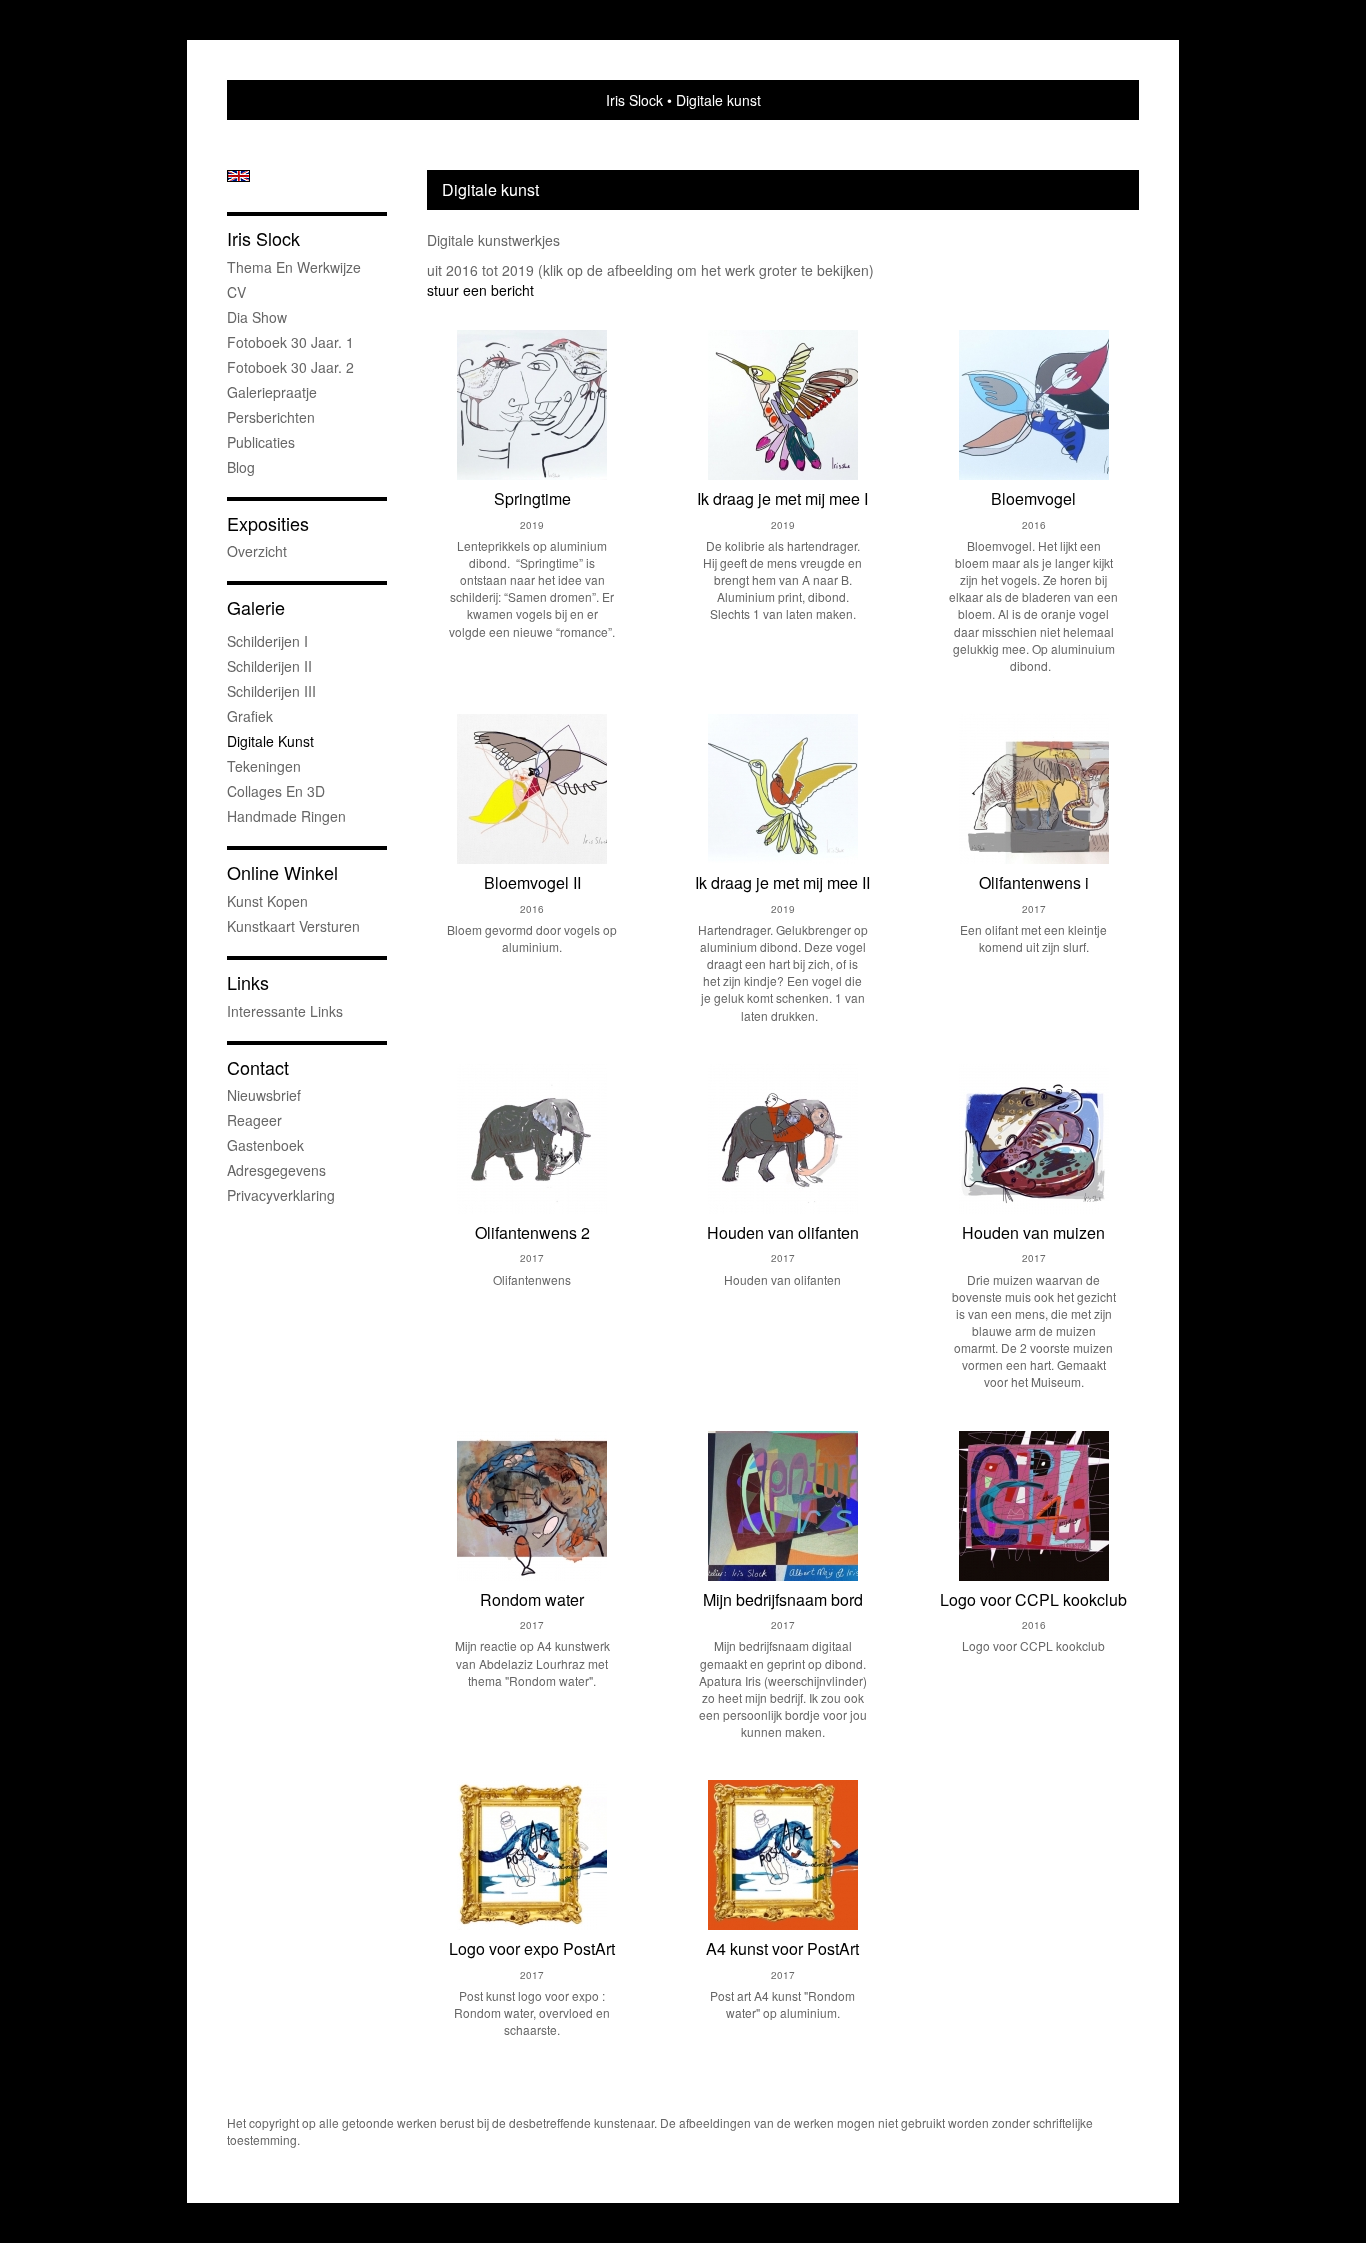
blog (241, 467)
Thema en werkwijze (294, 267)
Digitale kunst (270, 741)
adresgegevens (276, 1170)
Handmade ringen (286, 816)
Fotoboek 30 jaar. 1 (290, 342)
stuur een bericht (480, 290)
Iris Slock (634, 100)
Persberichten (271, 417)
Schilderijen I (267, 641)
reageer (254, 1120)
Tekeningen (264, 766)
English (238, 176)
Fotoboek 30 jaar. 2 (290, 367)
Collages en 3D (276, 791)
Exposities (268, 523)
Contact (258, 1067)
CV (236, 292)
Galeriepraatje (272, 392)
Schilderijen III (271, 691)
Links (248, 982)
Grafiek (250, 716)
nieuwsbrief (264, 1095)
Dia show (257, 317)
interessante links (285, 1011)
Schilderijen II (269, 666)
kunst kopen (267, 901)
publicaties (261, 442)
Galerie (256, 607)
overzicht (257, 551)
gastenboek (265, 1145)
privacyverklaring (281, 1195)
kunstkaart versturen (293, 926)
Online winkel (282, 872)
